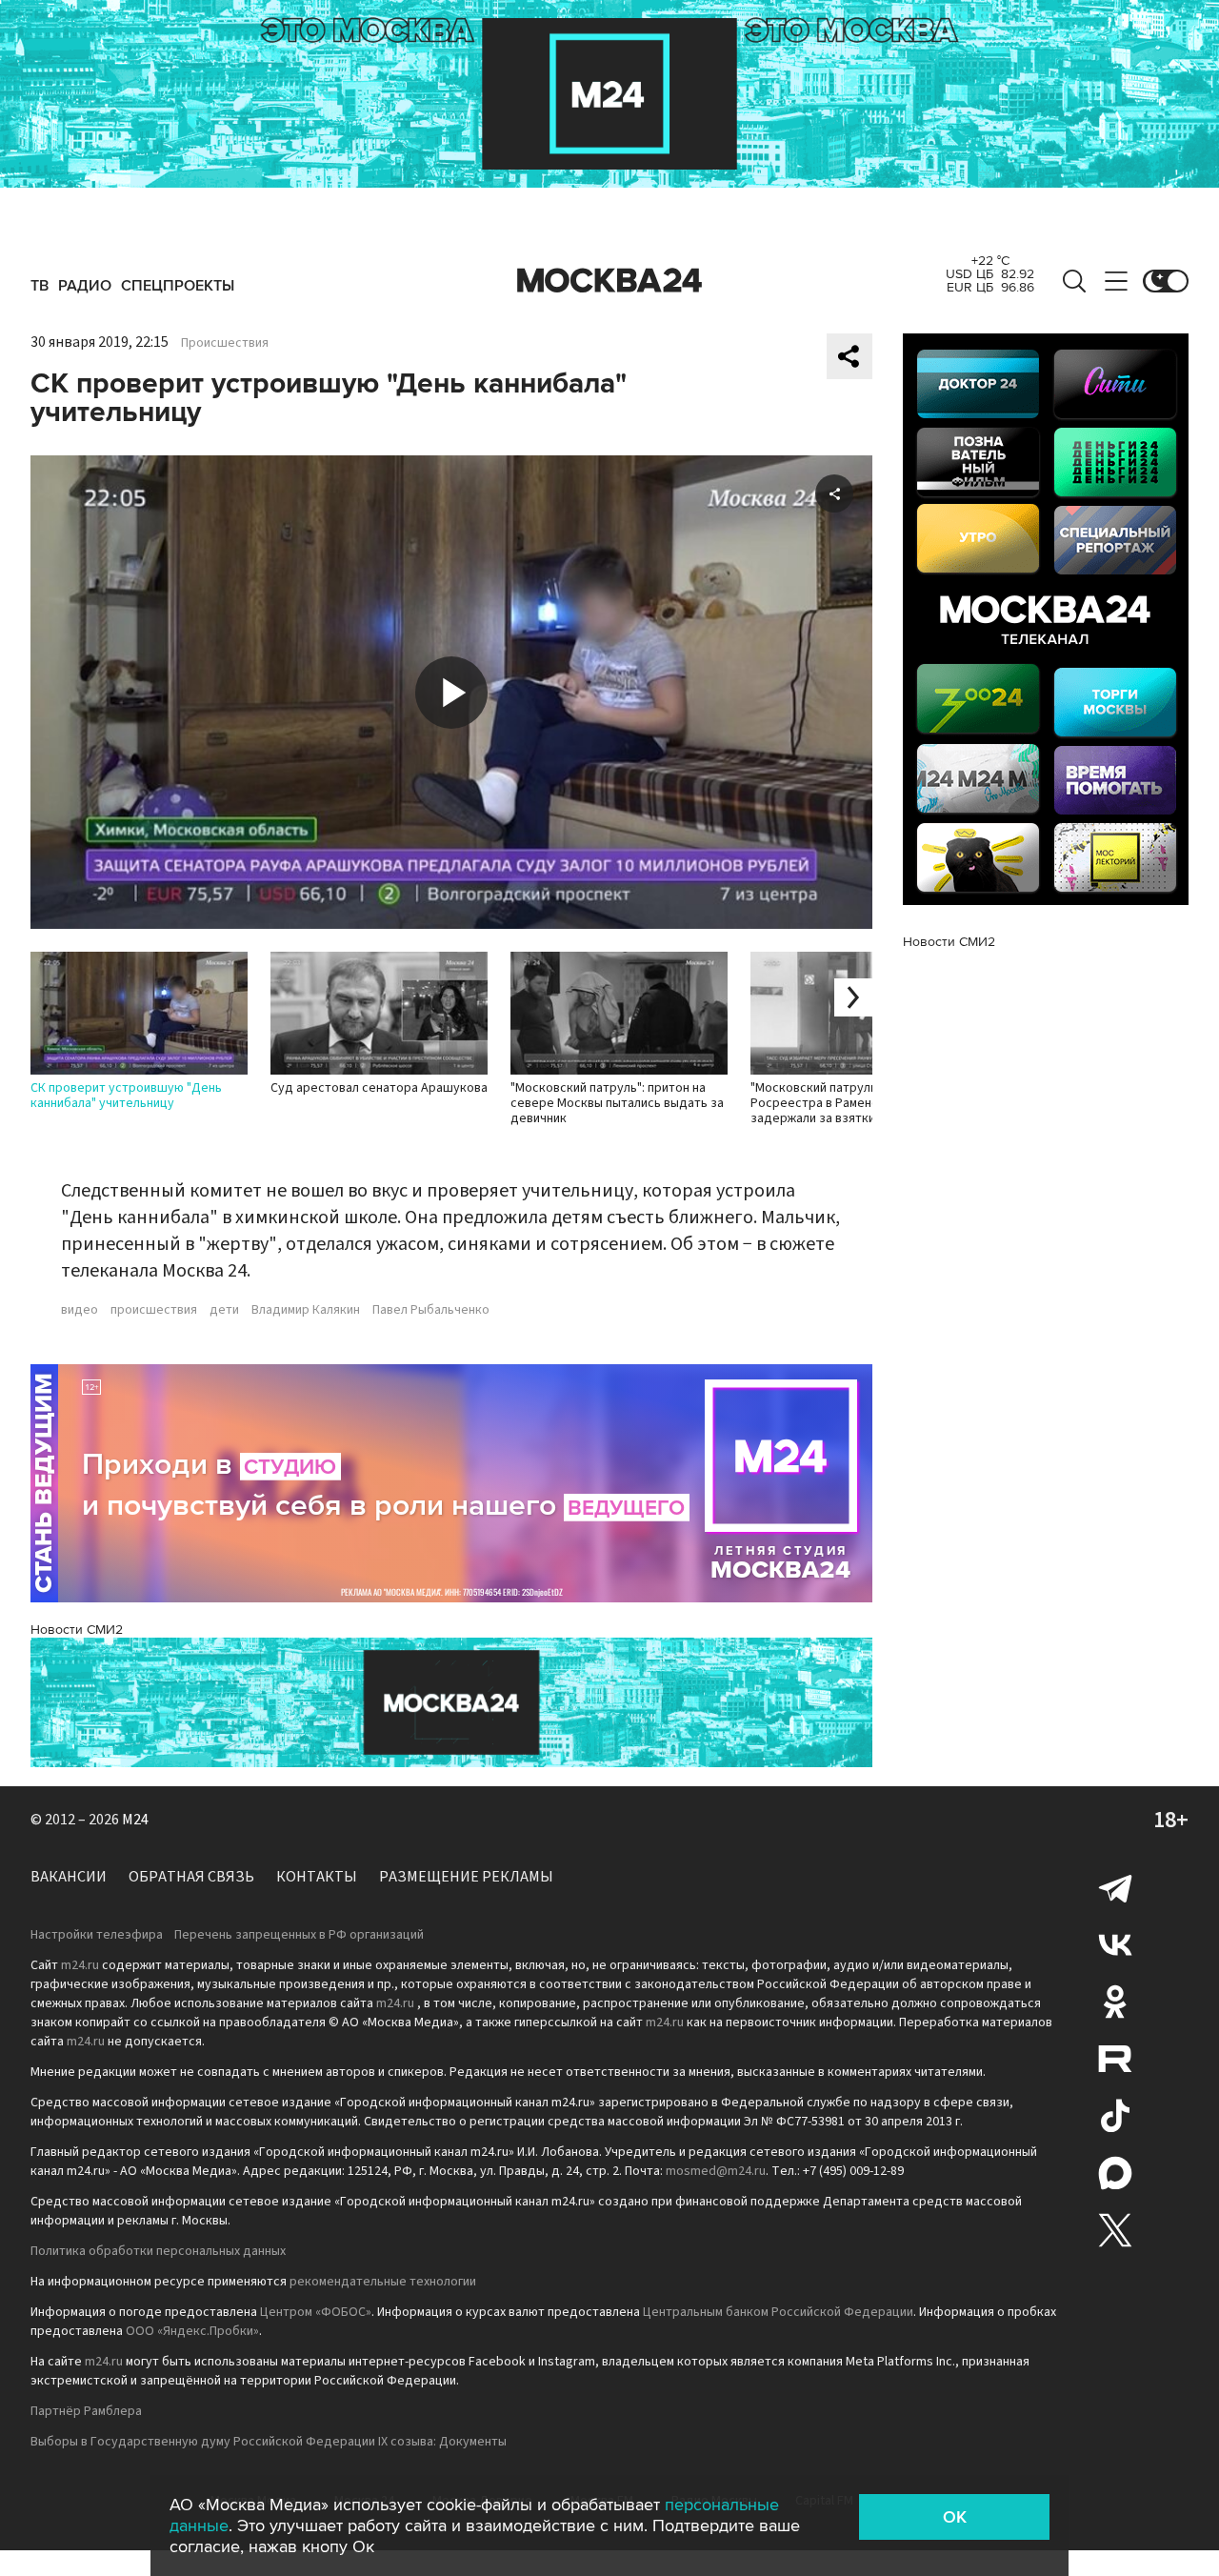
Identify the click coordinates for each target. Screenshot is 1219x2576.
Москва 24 (609, 281)
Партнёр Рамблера (86, 2411)
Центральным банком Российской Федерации (778, 2312)
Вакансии (69, 1877)
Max (1115, 2173)
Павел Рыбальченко (431, 1310)
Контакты (317, 1877)
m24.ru (80, 1965)
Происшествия (225, 343)
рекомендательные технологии (383, 2282)
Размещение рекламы (466, 1877)
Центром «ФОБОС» (316, 2312)
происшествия (154, 1310)
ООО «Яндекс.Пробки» (192, 2331)
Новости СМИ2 (77, 1630)
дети (224, 1310)
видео (80, 1310)
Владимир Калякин (306, 1310)
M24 (135, 1820)
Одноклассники (1115, 2002)
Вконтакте (1115, 1944)
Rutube (1115, 2059)
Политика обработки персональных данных (158, 2251)
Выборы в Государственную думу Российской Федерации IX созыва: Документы (269, 2442)
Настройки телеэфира (97, 1935)
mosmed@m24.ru (716, 2171)
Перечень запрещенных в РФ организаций (299, 1935)
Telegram (1115, 1887)
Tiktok (1115, 2116)
